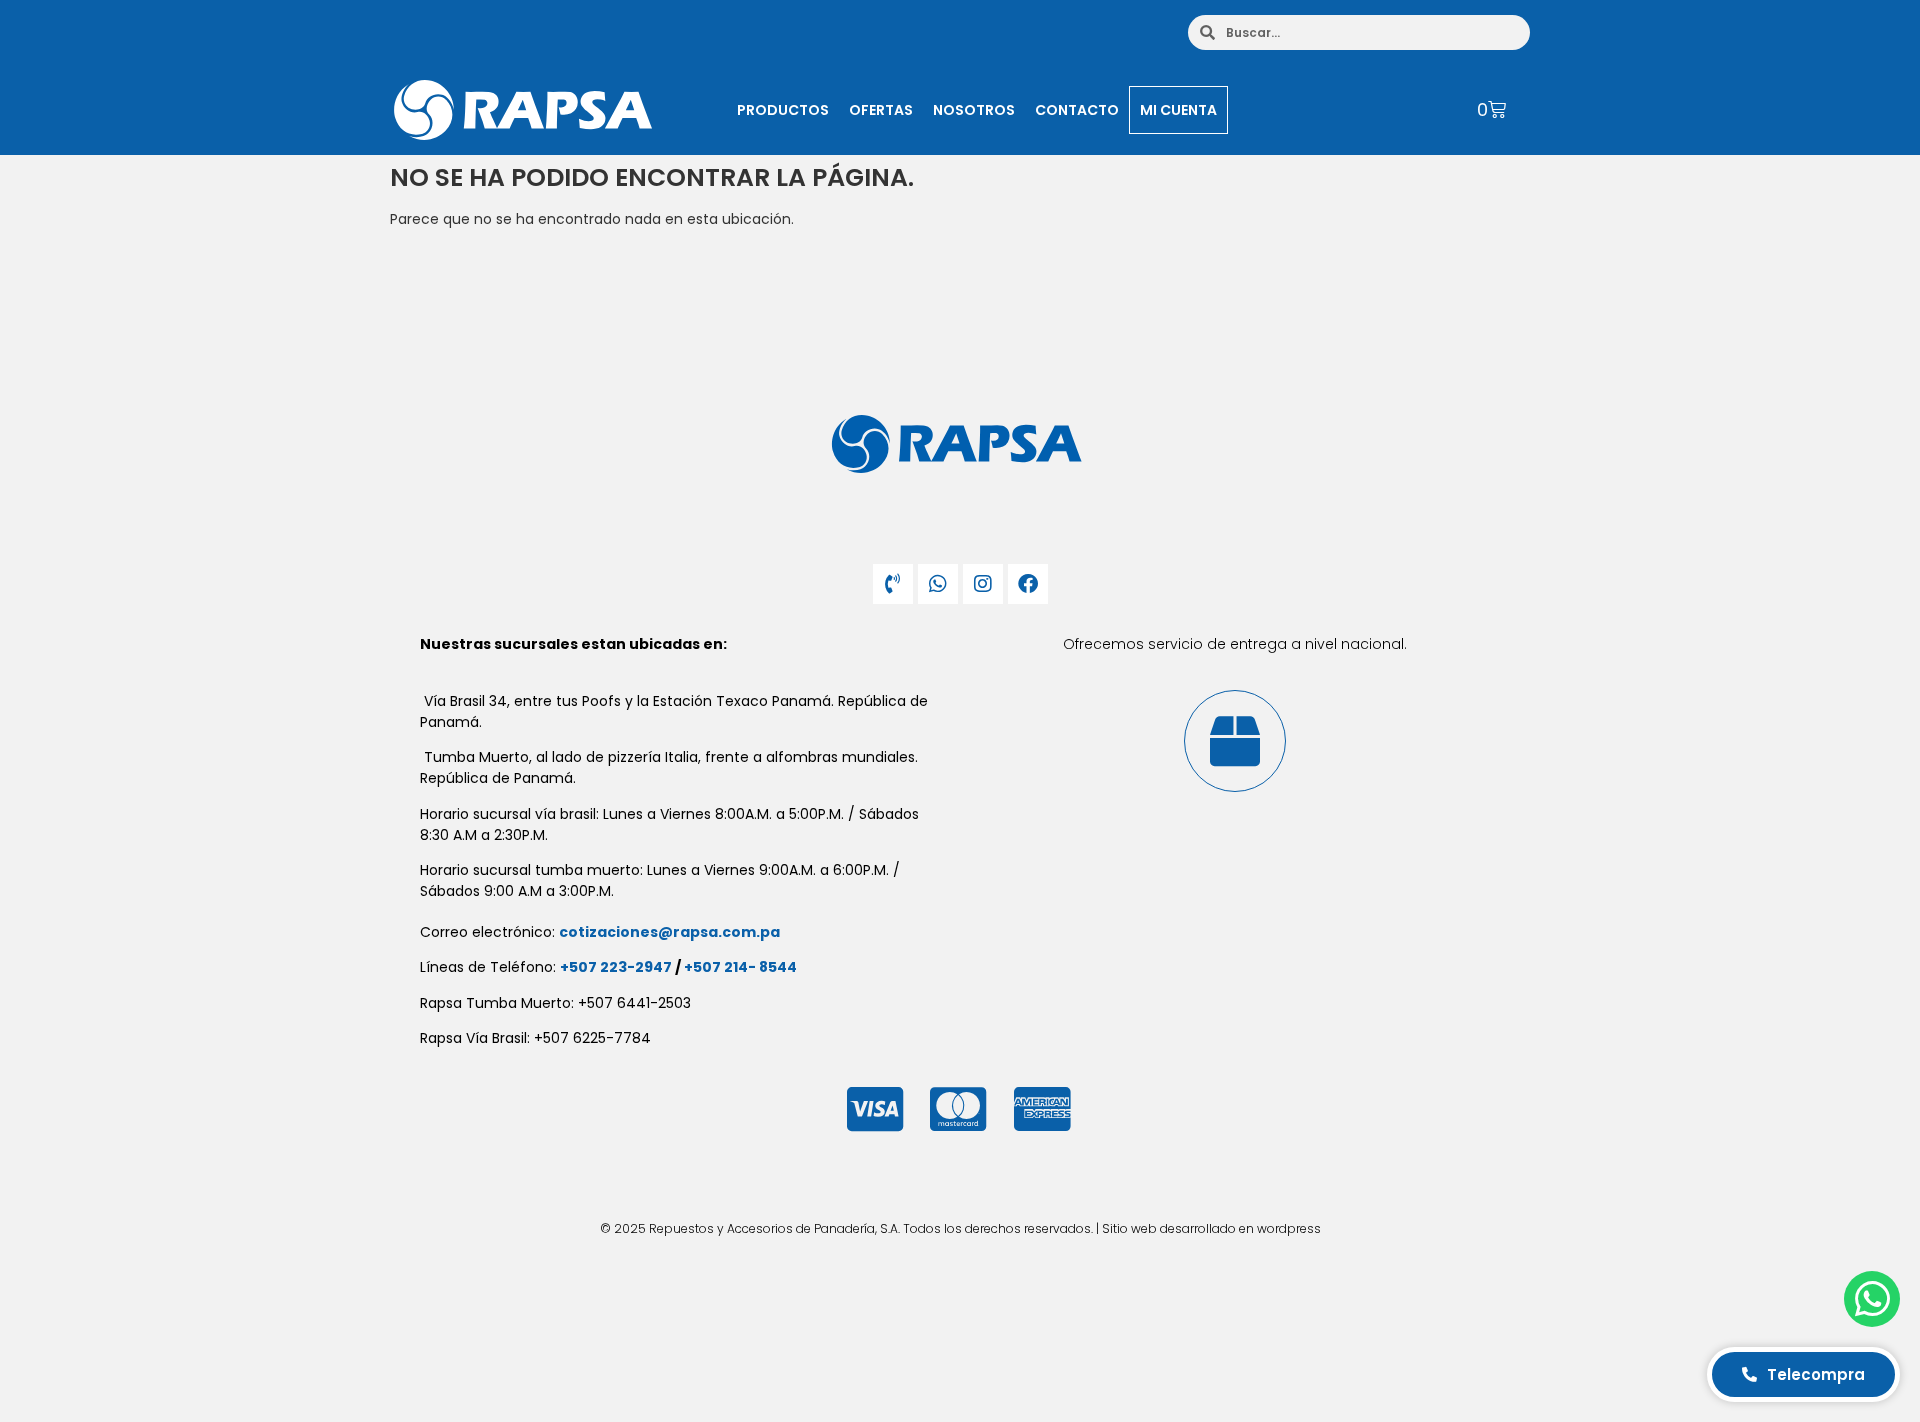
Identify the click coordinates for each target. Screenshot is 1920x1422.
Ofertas (881, 110)
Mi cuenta (1178, 110)
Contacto (1077, 110)
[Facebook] (1028, 584)
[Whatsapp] (938, 584)
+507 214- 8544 (740, 967)
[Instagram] (983, 584)
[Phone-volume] (893, 584)
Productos (783, 110)
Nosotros (974, 110)
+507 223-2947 (616, 967)
